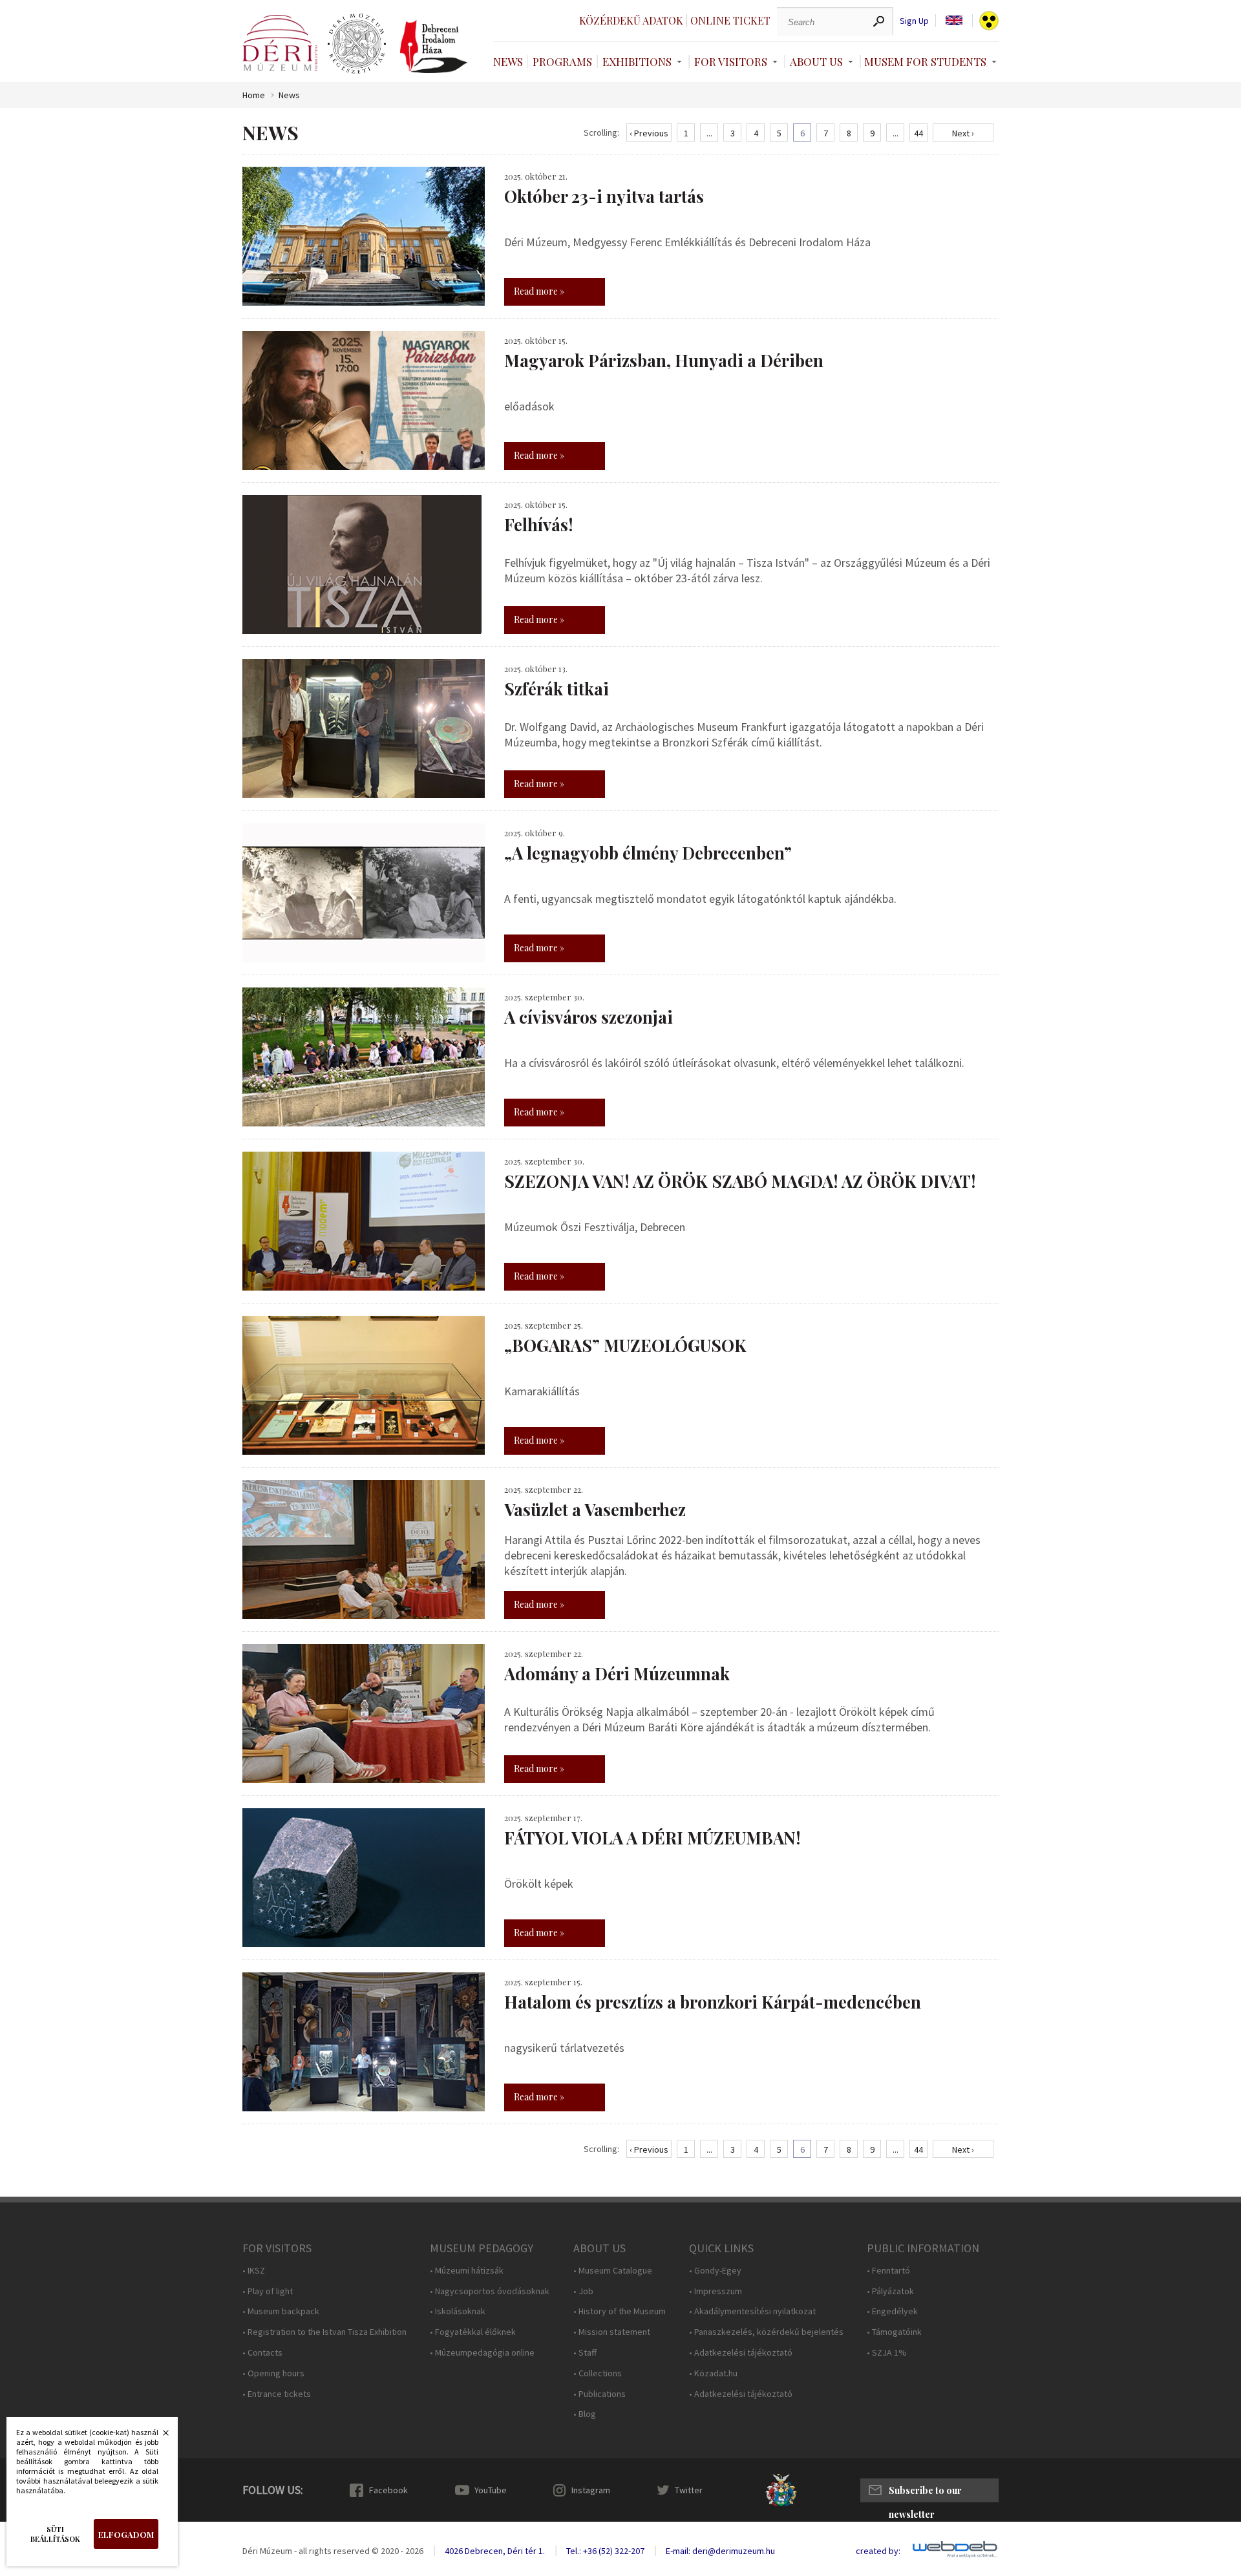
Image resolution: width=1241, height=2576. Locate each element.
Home (254, 95)
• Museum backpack (281, 2311)
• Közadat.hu (713, 2373)
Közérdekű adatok (631, 20)
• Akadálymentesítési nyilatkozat (752, 2311)
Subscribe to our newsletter (925, 2493)
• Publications (599, 2394)
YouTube (491, 2490)
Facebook (388, 2490)
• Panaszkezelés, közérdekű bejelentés (766, 2332)
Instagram (591, 2490)
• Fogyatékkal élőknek (473, 2332)
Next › (963, 133)
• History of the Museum (620, 2311)
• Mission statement (612, 2332)
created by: (878, 2551)
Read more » (539, 291)
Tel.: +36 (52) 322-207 (605, 2551)
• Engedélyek (892, 2311)
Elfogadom (126, 2534)
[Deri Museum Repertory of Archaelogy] (357, 44)
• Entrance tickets (277, 2394)
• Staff (585, 2353)
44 (918, 133)
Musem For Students (925, 61)
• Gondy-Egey (715, 2271)
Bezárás (159, 2436)
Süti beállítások (55, 2534)
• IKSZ (254, 2271)
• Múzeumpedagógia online (482, 2353)
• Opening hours (273, 2373)
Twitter (689, 2490)
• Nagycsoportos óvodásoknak (490, 2291)
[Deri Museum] (280, 43)
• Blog (585, 2414)
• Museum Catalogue (613, 2271)
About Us (816, 61)
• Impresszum (716, 2291)
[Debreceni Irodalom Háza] (434, 47)
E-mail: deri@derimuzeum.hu (720, 2551)
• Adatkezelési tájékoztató (741, 2353)
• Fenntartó (888, 2271)
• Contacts (262, 2353)
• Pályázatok (890, 2291)
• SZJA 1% (887, 2353)
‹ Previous (649, 133)
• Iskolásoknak (458, 2311)
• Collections (598, 2373)
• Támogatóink (894, 2332)
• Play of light (268, 2291)
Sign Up (914, 21)
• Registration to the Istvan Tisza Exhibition (324, 2332)
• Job (583, 2291)
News (508, 61)
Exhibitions (637, 61)
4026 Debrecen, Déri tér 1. (495, 2551)
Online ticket (730, 20)
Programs (562, 61)
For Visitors (731, 61)
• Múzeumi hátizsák (467, 2271)
